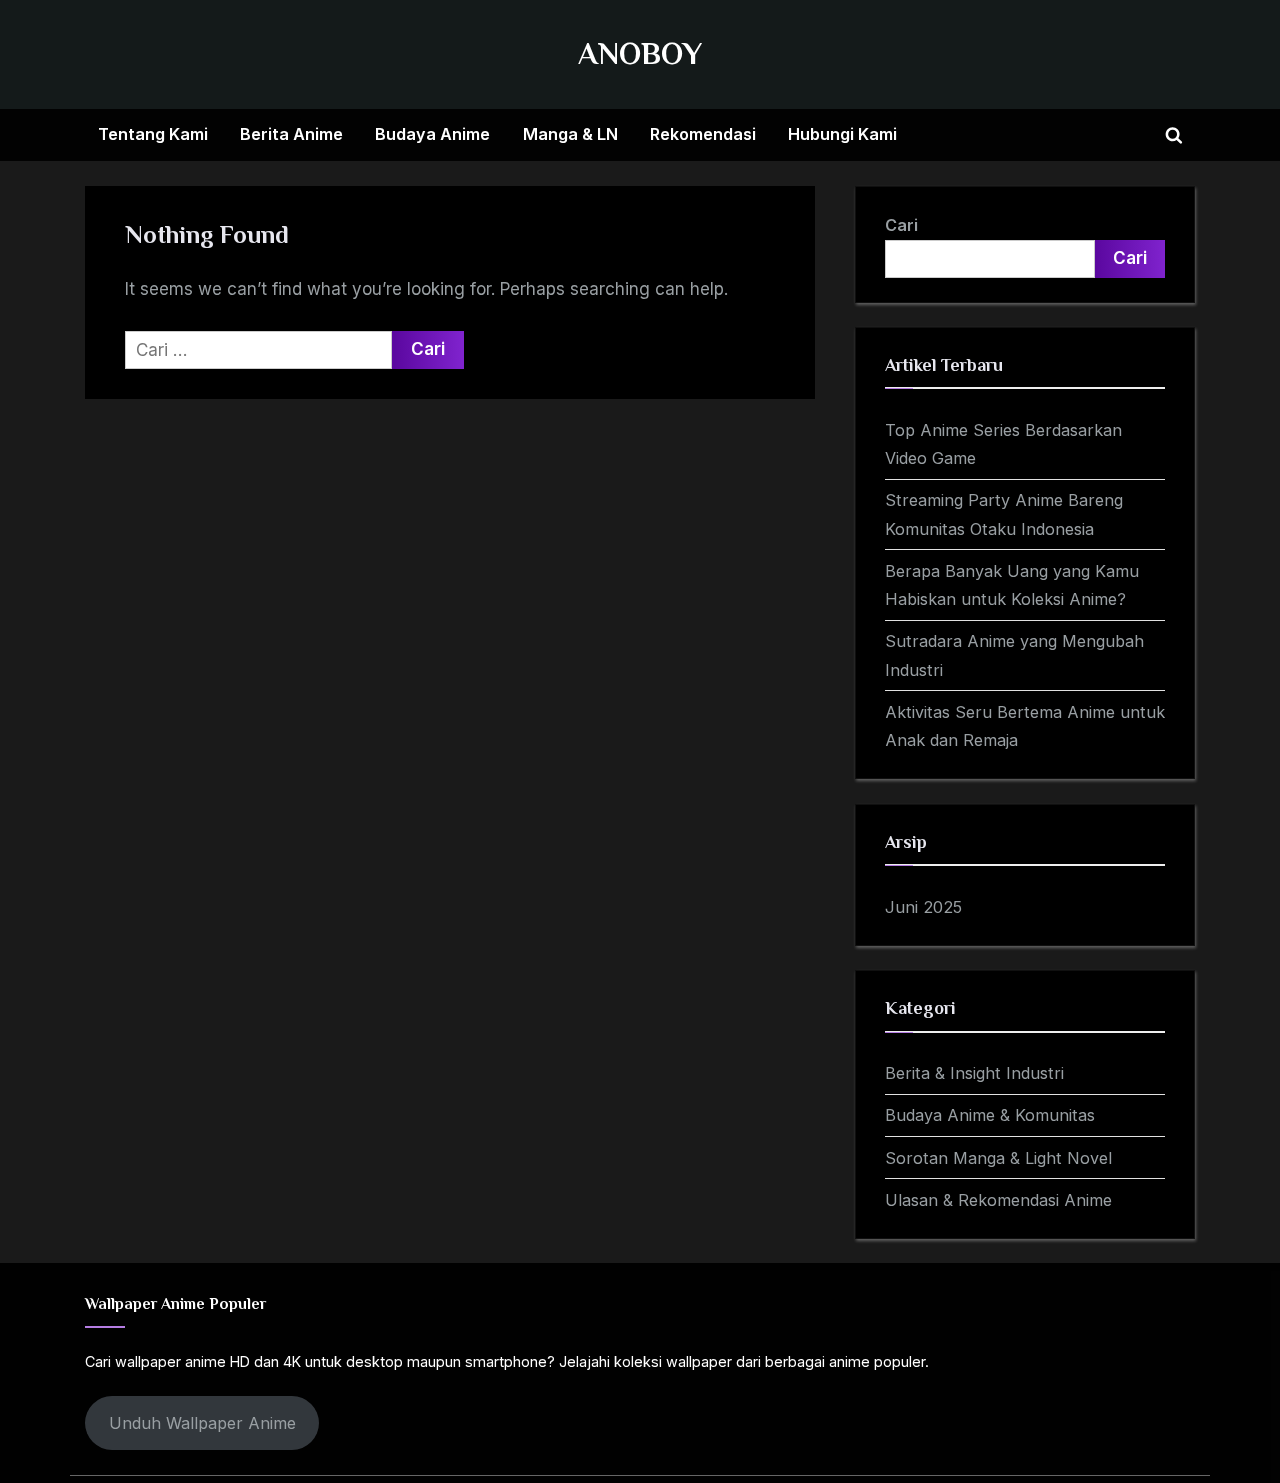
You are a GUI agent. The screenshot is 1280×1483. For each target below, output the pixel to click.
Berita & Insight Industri (974, 1073)
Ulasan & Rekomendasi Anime (998, 1200)
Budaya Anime (432, 134)
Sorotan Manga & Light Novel (998, 1158)
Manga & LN (570, 134)
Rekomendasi (703, 134)
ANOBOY (640, 53)
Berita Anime (291, 134)
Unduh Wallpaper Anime (202, 1423)
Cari (901, 225)
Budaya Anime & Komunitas (990, 1115)
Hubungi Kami (842, 134)
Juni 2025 (923, 907)
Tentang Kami (153, 134)
